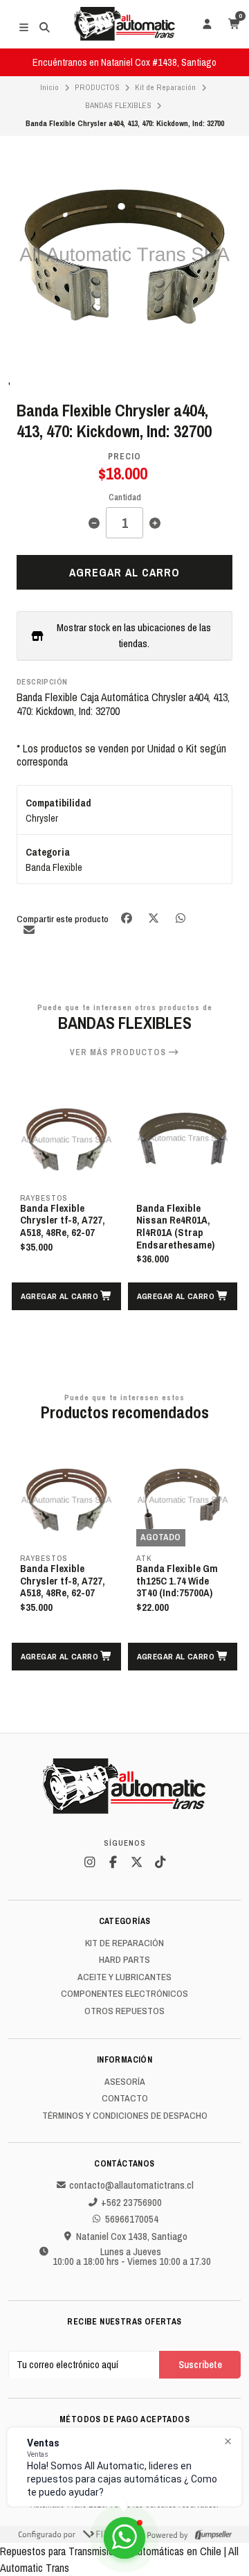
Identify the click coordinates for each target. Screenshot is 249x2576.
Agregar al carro (124, 572)
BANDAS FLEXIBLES (118, 105)
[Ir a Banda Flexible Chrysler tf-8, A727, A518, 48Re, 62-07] (66, 1140)
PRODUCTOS (97, 87)
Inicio (49, 87)
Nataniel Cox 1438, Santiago (132, 2237)
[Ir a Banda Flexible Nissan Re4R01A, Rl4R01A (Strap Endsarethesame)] (183, 1140)
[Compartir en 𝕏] (155, 918)
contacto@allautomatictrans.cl (131, 2185)
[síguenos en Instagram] (89, 1862)
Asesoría (125, 2082)
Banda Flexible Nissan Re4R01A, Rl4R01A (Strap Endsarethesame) (175, 1227)
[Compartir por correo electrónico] (29, 929)
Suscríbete (200, 2364)
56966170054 (132, 2219)
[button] (66, 1296)
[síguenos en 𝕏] (136, 1862)
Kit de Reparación (165, 87)
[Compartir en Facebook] (128, 918)
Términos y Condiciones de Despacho (125, 2116)
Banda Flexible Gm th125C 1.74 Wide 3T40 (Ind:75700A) (177, 1581)
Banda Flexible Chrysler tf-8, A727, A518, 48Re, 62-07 (63, 1221)
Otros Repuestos (124, 2011)
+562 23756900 (131, 2203)
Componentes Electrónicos (124, 1994)
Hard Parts (124, 1960)
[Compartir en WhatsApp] (180, 918)
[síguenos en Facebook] (113, 1862)
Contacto (125, 2099)
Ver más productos (119, 1052)
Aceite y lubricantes (124, 1977)
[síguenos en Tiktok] (160, 1862)
